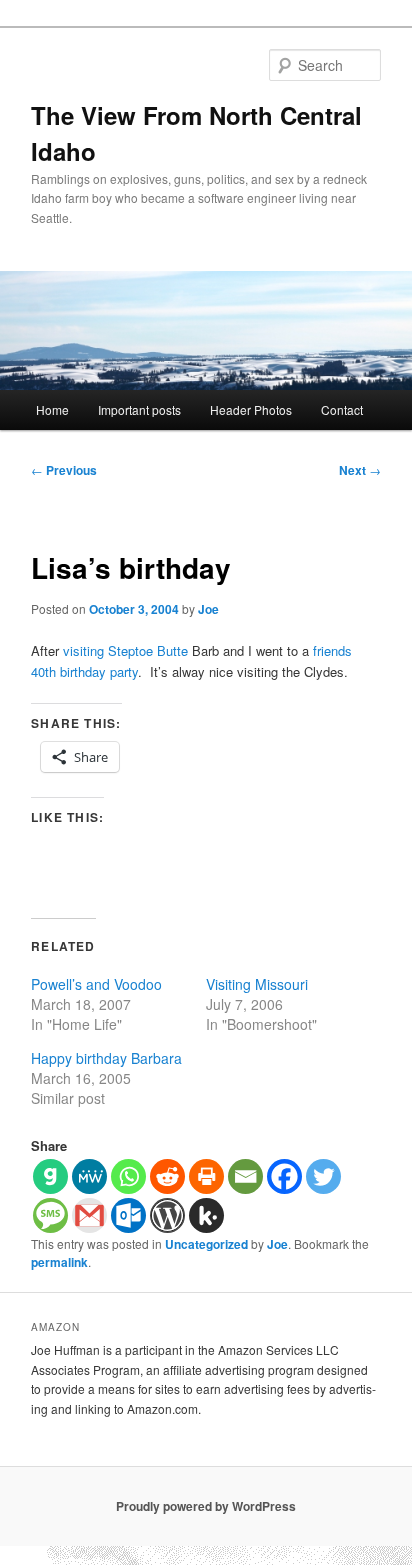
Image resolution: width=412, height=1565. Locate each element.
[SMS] (50, 1215)
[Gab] (50, 1176)
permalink (59, 1262)
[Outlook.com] (128, 1215)
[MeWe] (89, 1176)
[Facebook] (284, 1176)
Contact (342, 409)
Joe (208, 609)
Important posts (139, 409)
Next (360, 470)
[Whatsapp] (128, 1176)
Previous (64, 470)
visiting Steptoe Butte (125, 650)
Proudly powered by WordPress (206, 1506)
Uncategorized (206, 1244)
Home (52, 409)
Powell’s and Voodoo (96, 984)
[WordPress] (167, 1215)
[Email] (245, 1176)
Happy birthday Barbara (106, 1058)
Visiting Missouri (257, 984)
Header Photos (251, 409)
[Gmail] (89, 1215)
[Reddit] (167, 1176)
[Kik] (206, 1215)
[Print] (206, 1176)
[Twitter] (323, 1176)
